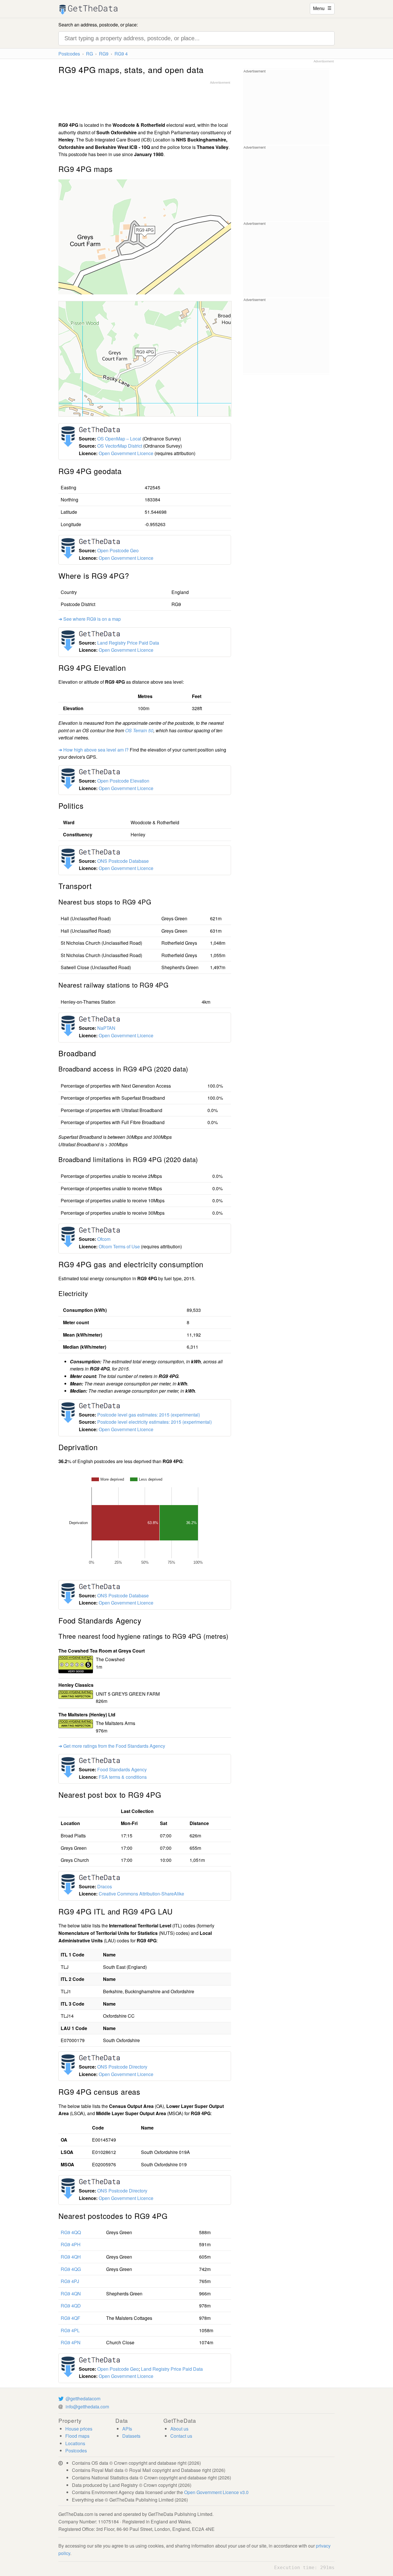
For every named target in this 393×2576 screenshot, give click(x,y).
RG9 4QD (71, 2306)
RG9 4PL (70, 2330)
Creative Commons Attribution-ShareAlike (141, 1894)
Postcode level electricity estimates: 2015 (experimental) (154, 1422)
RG (89, 54)
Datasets (131, 2436)
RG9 (104, 54)
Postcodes (69, 54)
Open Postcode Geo (118, 550)
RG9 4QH (71, 2257)
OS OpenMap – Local (119, 439)
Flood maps (77, 2436)
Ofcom (104, 1239)
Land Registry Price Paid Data (128, 643)
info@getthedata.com (87, 2407)
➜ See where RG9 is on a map (90, 619)
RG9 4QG (71, 2269)
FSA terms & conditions (123, 1777)
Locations (75, 2443)
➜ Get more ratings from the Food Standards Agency (112, 1746)
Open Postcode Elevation (123, 781)
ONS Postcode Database (123, 861)
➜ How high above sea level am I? (94, 750)
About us (179, 2429)
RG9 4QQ (71, 2232)
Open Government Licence (126, 453)
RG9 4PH (71, 2244)
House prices (79, 2429)
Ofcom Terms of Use (119, 1246)
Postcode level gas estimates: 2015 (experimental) (149, 1415)
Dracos (105, 1886)
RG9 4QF (70, 2318)
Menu (322, 8)
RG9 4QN (71, 2294)
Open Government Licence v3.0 (216, 2492)
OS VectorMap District (120, 446)
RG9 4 (121, 54)
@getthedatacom (83, 2398)
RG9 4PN (71, 2342)
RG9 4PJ (70, 2281)
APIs (127, 2429)
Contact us (181, 2436)
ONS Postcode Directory (122, 2067)
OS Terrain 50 (139, 730)
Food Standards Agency (122, 1769)
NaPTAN (106, 1028)
